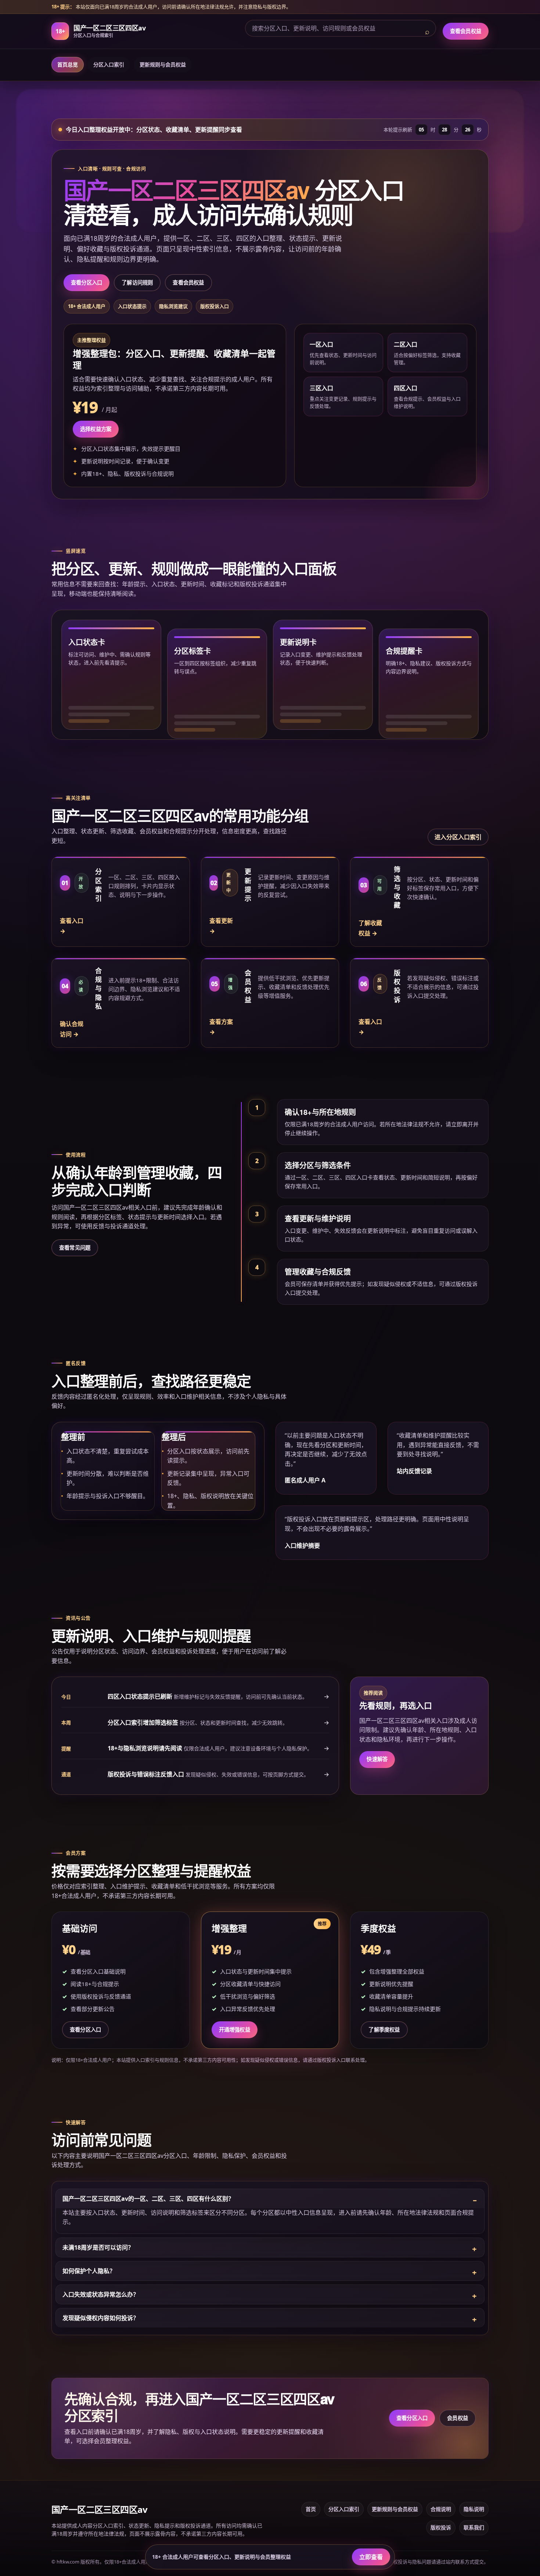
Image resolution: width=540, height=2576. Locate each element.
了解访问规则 (137, 282)
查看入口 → (72, 926)
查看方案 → (221, 1027)
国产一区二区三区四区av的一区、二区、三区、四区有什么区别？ (148, 2199)
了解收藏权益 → (370, 928)
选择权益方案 (96, 429)
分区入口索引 (109, 64)
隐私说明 (474, 2509)
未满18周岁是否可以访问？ (98, 2247)
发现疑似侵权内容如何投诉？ (101, 2318)
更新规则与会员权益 (163, 64)
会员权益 (458, 2418)
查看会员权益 (466, 31)
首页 (311, 2509)
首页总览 (68, 64)
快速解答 (377, 1759)
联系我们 (474, 2527)
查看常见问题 (75, 1248)
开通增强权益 (235, 2030)
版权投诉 (441, 2527)
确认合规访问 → (72, 1029)
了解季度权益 (384, 2030)
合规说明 (441, 2509)
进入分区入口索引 (458, 837)
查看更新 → (221, 926)
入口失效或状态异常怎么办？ (101, 2294)
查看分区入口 (87, 282)
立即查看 (371, 2557)
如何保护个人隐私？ (89, 2271)
